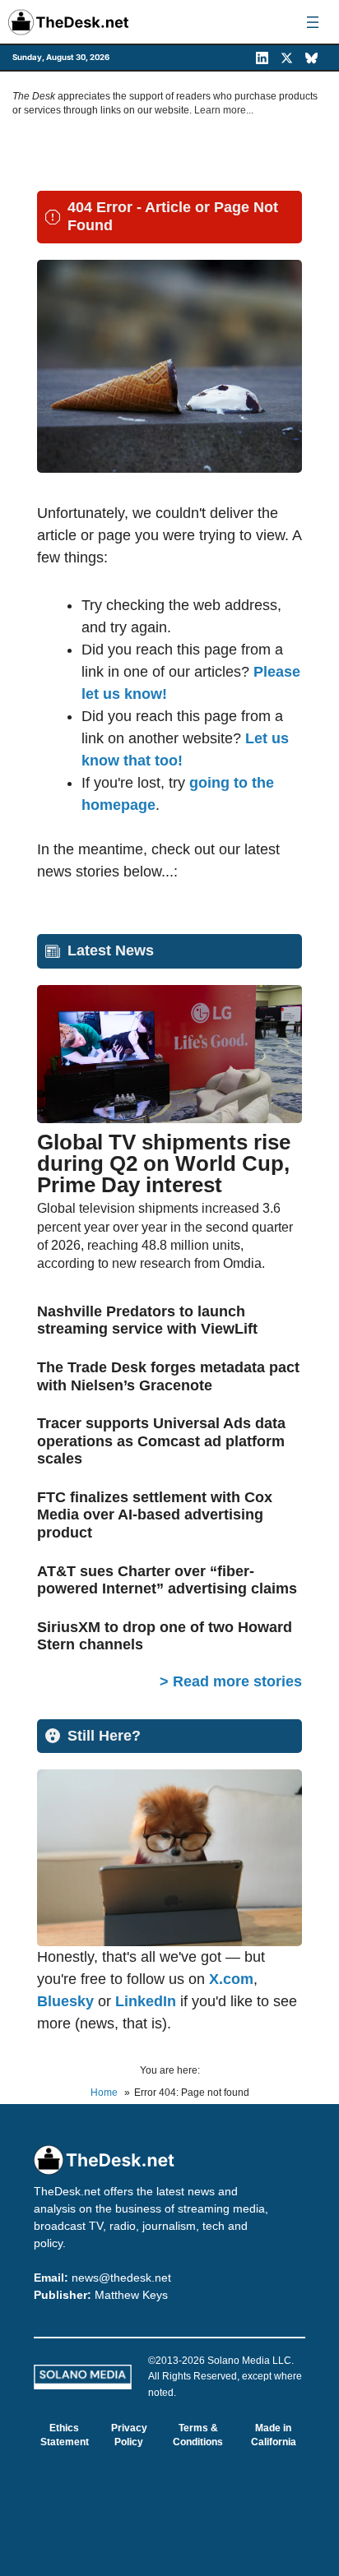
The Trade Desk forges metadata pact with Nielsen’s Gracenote (168, 1376)
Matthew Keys (131, 2295)
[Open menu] (313, 22)
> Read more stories (231, 1681)
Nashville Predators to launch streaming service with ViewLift (147, 1320)
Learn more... (224, 110)
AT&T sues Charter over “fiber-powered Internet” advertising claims (167, 1580)
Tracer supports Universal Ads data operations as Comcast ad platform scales (161, 1441)
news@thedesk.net (121, 2278)
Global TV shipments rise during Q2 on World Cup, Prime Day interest (164, 1163)
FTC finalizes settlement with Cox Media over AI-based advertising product (155, 1515)
